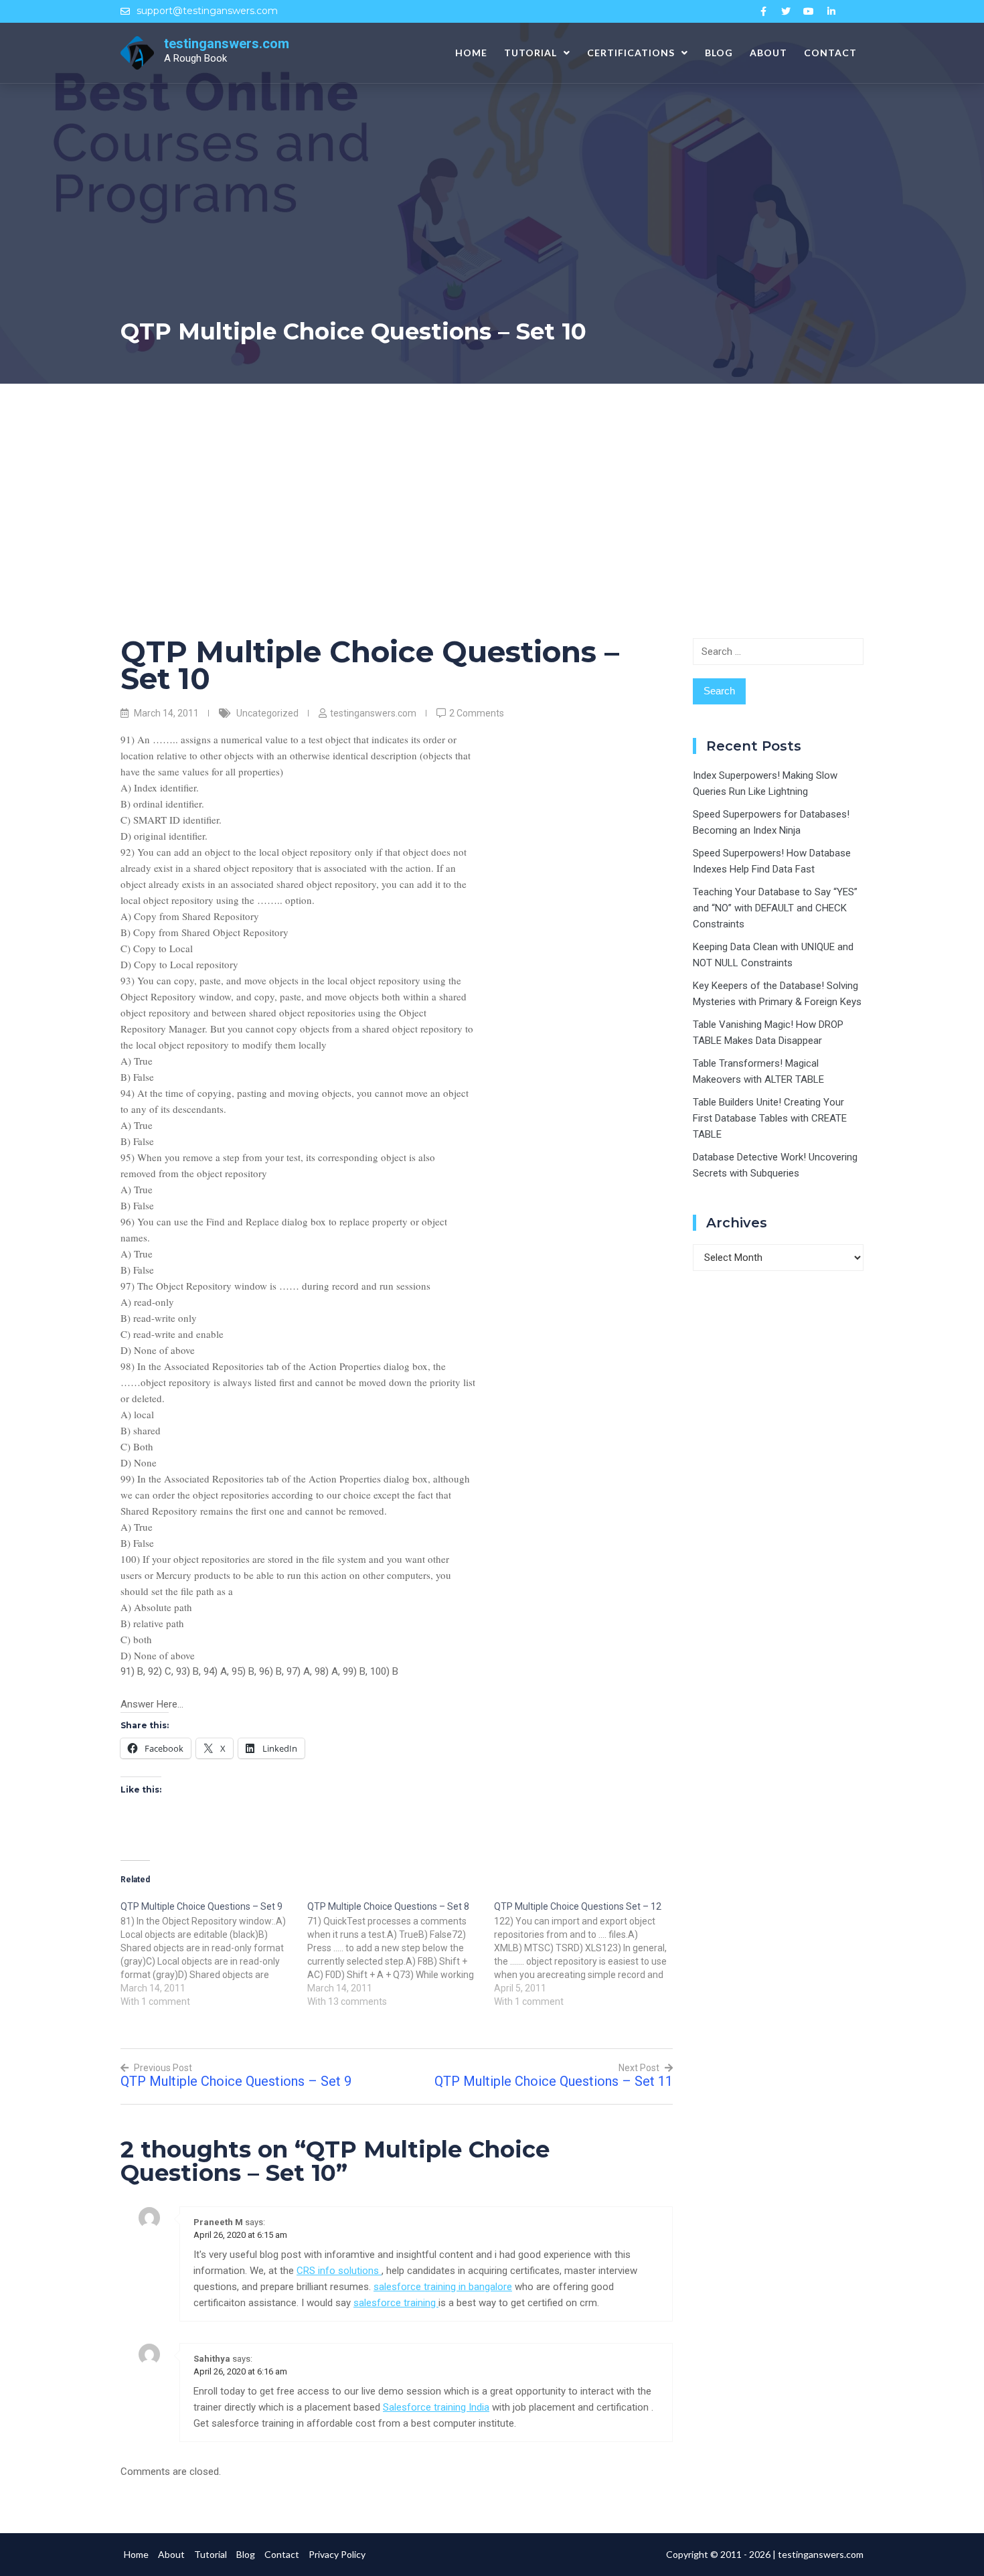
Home (471, 53)
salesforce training (396, 2303)
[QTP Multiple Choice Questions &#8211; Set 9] (214, 1953)
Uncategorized (267, 713)
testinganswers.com (227, 44)
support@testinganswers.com (207, 11)
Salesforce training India (436, 2407)
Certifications (631, 53)
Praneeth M (218, 2222)
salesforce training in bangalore (443, 2287)
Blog (719, 53)
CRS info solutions (339, 2271)
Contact (830, 53)
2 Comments (477, 713)
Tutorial (530, 53)
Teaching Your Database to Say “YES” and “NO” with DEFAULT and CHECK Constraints (775, 908)
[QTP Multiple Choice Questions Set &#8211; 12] (587, 1953)
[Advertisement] (492, 484)
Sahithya (212, 2359)
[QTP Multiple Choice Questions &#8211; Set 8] (401, 1953)
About (768, 53)
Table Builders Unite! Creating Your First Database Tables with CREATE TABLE (770, 1118)
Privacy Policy (337, 2554)
